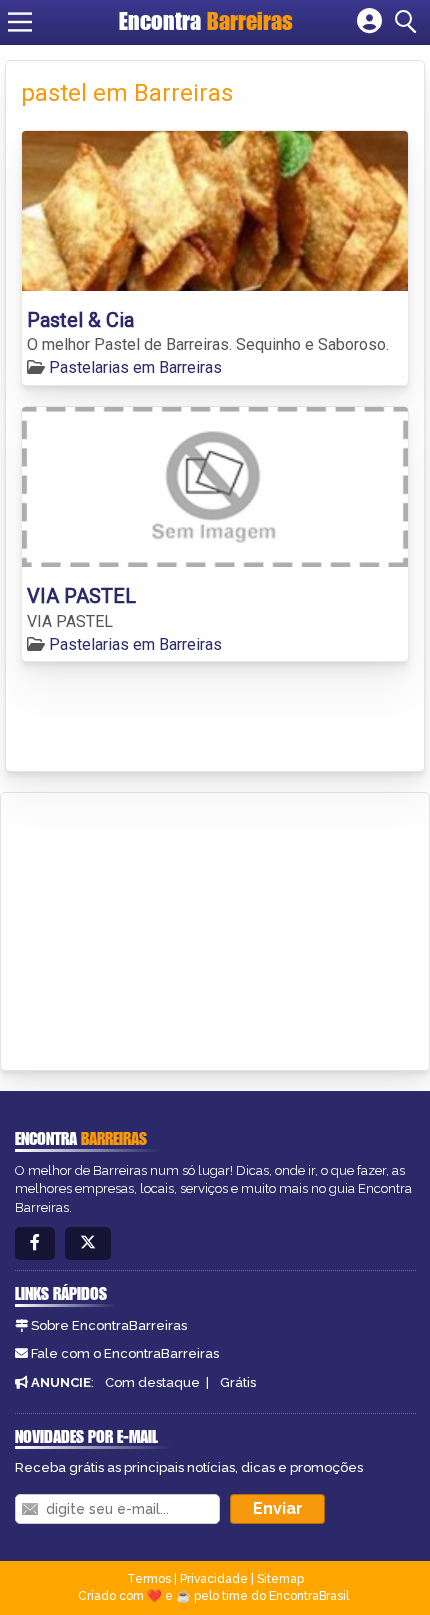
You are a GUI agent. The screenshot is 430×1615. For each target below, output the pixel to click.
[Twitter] (88, 1243)
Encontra (206, 21)
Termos (149, 1579)
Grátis (238, 1382)
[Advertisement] (166, 928)
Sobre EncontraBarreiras (109, 1325)
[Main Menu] (20, 22)
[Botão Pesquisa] (409, 22)
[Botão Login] (369, 22)
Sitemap (280, 1579)
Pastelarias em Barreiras (135, 367)
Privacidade (214, 1579)
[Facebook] (35, 1243)
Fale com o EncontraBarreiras (125, 1353)
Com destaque (152, 1382)
